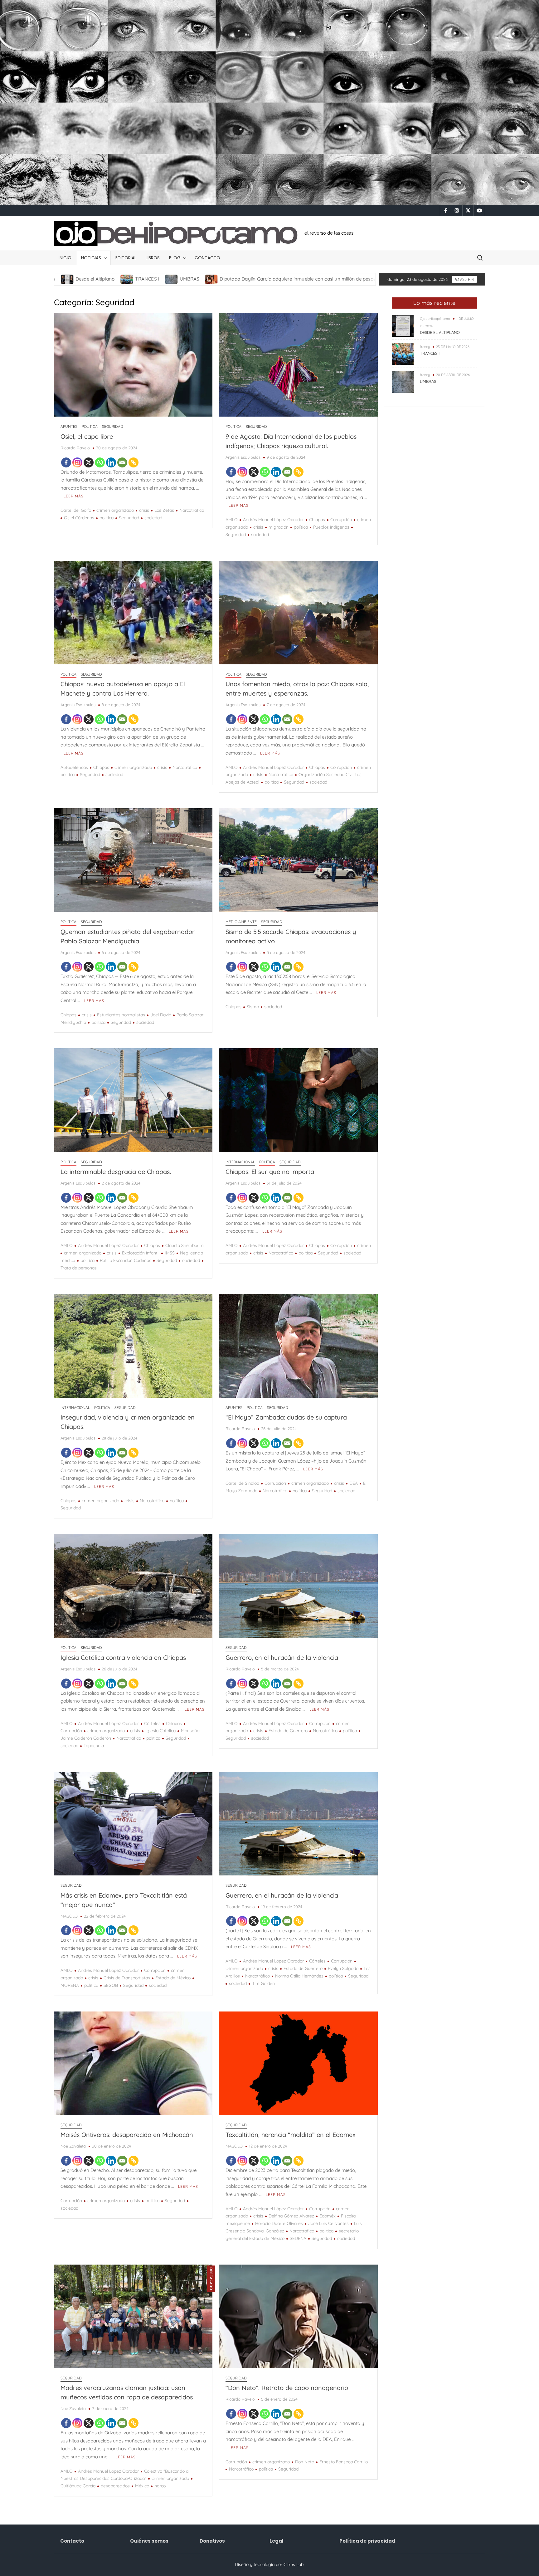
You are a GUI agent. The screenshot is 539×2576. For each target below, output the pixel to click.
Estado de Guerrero (288, 1731)
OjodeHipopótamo (435, 319)
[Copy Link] (134, 462)
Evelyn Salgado (343, 1968)
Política (90, 426)
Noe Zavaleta (73, 2146)
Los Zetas (164, 510)
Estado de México (173, 1978)
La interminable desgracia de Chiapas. (116, 1172)
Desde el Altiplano (440, 332)
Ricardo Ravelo (75, 448)
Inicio (65, 258)
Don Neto (305, 2462)
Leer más (74, 496)
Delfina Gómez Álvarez (291, 2216)
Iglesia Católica (160, 1731)
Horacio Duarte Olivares (279, 2223)
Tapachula (94, 1746)
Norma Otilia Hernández (299, 1976)
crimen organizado (115, 510)
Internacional (240, 1162)
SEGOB (111, 1985)
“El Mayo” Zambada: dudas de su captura (286, 1417)
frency (425, 347)
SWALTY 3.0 (299, 279)
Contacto (207, 258)
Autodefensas (74, 767)
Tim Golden (263, 1983)
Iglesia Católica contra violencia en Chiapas (123, 1657)
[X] (89, 462)
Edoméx (328, 2216)
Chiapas (317, 520)
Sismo (253, 1007)
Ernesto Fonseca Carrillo (344, 2462)
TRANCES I (430, 353)
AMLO (232, 520)
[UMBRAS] (403, 381)
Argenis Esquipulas (243, 457)
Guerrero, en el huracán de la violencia (282, 1657)
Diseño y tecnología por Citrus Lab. (270, 2564)
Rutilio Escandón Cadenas (126, 1260)
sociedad (153, 518)
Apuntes (69, 426)
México (142, 2486)
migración (279, 527)
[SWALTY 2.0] (325, 279)
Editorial (126, 258)
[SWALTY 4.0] (233, 279)
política (107, 518)
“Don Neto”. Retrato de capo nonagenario (287, 2388)
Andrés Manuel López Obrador (273, 520)
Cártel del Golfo (76, 510)
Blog (175, 258)
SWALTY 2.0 (346, 279)
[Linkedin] (111, 462)
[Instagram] (77, 462)
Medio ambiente (241, 922)
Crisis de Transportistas (127, 1978)
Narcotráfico (192, 510)
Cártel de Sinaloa (242, 1483)
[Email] (122, 462)
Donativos (212, 2541)
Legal (277, 2541)
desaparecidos (115, 2486)
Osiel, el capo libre (87, 436)
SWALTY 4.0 (253, 279)
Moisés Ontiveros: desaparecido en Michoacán (127, 2135)
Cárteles (152, 1723)
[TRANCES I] (403, 353)
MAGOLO (69, 1916)
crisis (144, 510)
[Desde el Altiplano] (403, 325)
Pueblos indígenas (331, 527)
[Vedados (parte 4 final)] (371, 279)
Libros (153, 258)
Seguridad (113, 426)
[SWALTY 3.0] (279, 279)
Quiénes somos (149, 2541)
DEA (354, 1483)
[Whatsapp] (100, 462)
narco (160, 2486)
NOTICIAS (91, 258)
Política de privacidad (367, 2541)
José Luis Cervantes (328, 2223)
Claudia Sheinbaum (185, 1245)
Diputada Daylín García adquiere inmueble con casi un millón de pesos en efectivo (129, 279)
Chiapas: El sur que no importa (270, 1172)
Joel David (161, 1015)
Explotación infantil (141, 1253)
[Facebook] (66, 462)
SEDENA (298, 2238)
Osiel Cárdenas (79, 518)
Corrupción (341, 520)
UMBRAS (428, 381)
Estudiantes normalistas (121, 1015)
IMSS (170, 1253)
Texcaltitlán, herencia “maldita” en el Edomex (291, 2135)
